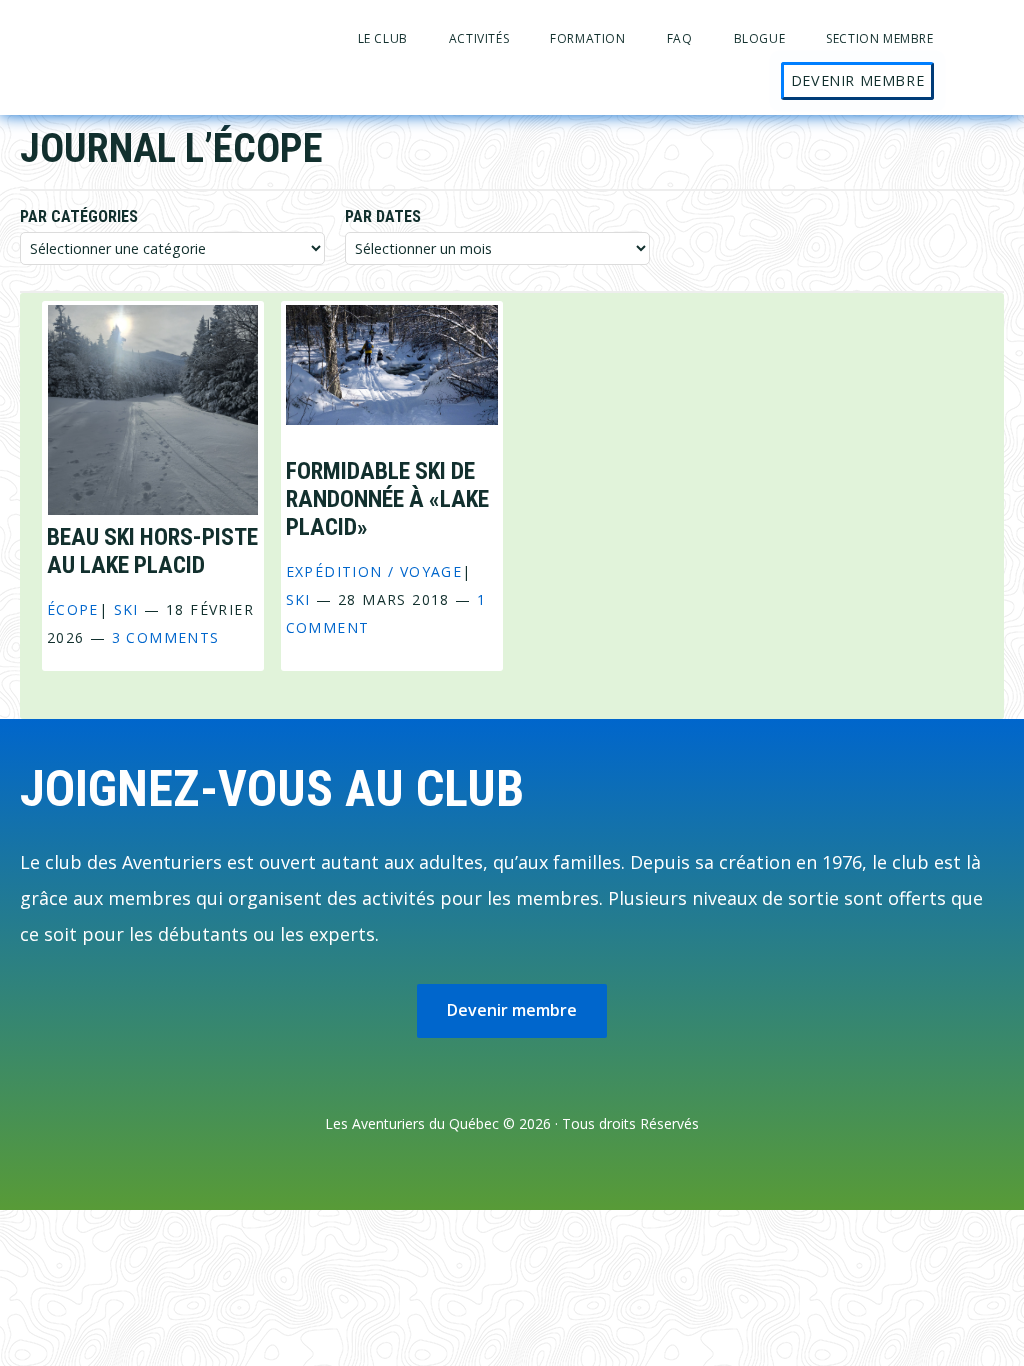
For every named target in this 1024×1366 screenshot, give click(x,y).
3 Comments (166, 637)
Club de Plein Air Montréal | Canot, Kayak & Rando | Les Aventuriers (120, 33)
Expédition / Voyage (374, 571)
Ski (126, 609)
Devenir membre (512, 1010)
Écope (73, 609)
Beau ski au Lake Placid (152, 551)
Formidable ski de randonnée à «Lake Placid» (387, 499)
